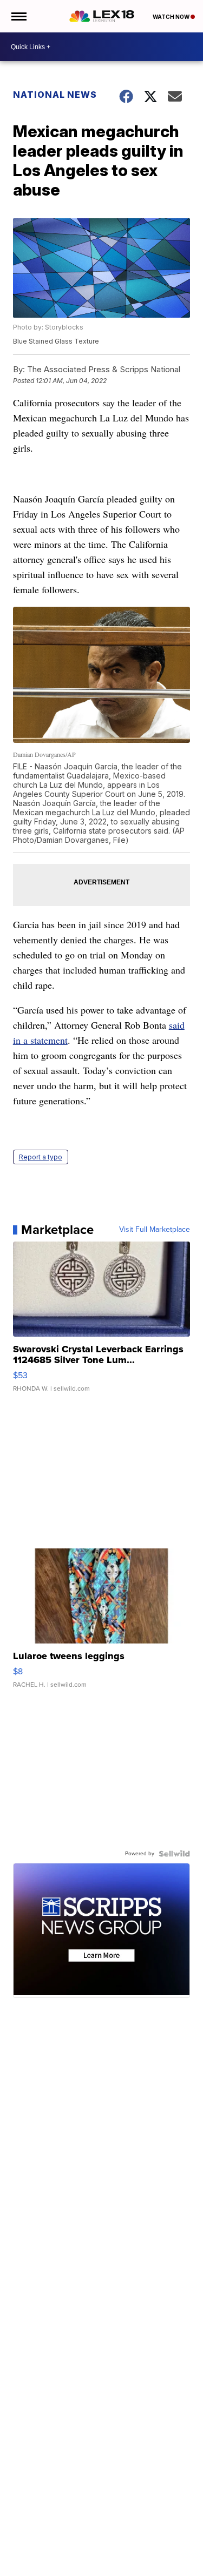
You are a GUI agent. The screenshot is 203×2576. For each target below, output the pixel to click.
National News (55, 95)
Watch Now (172, 17)
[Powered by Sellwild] (174, 1854)
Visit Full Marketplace (155, 1230)
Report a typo (41, 1157)
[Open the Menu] (18, 16)
